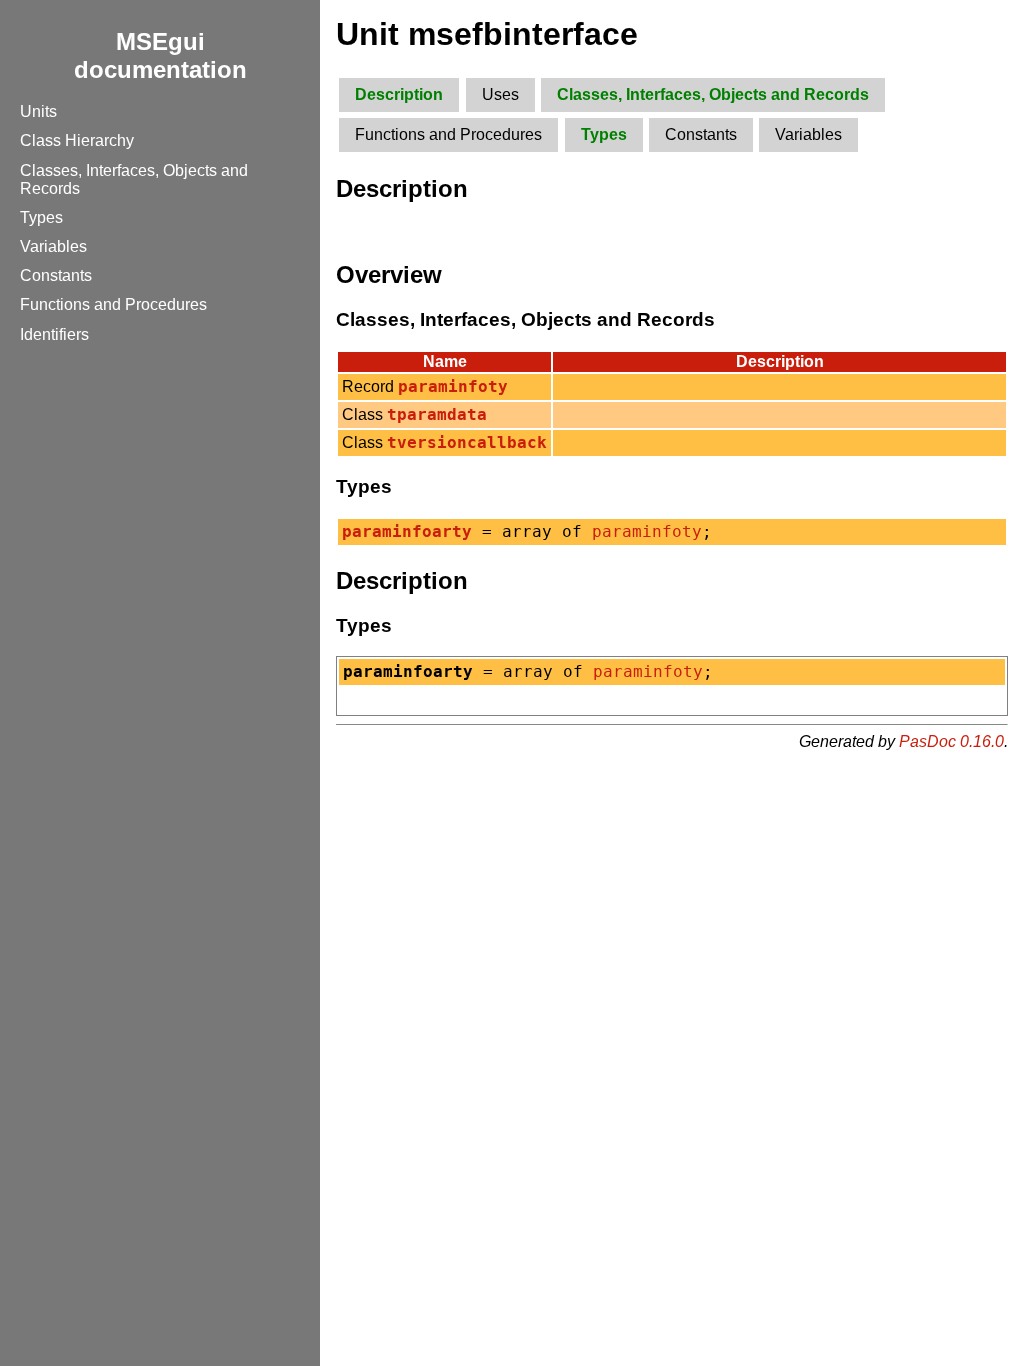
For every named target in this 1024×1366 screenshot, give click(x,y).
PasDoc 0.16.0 (951, 741)
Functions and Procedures (113, 304)
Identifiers (54, 334)
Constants (56, 275)
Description (399, 94)
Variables (53, 246)
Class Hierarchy (77, 140)
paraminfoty (647, 532)
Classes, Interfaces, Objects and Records (713, 94)
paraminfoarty (407, 532)
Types (41, 217)
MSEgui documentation (160, 55)
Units (38, 111)
